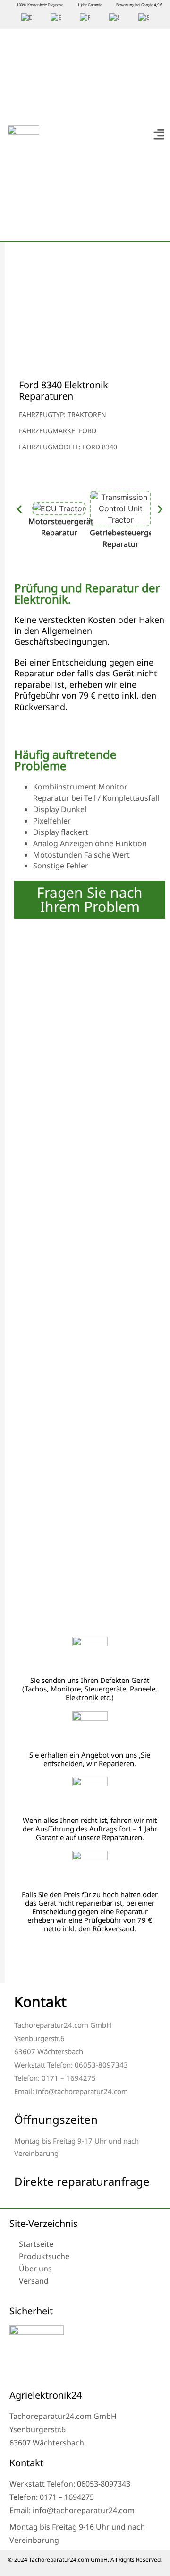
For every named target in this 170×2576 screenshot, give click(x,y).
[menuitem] (26, 18)
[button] (159, 135)
